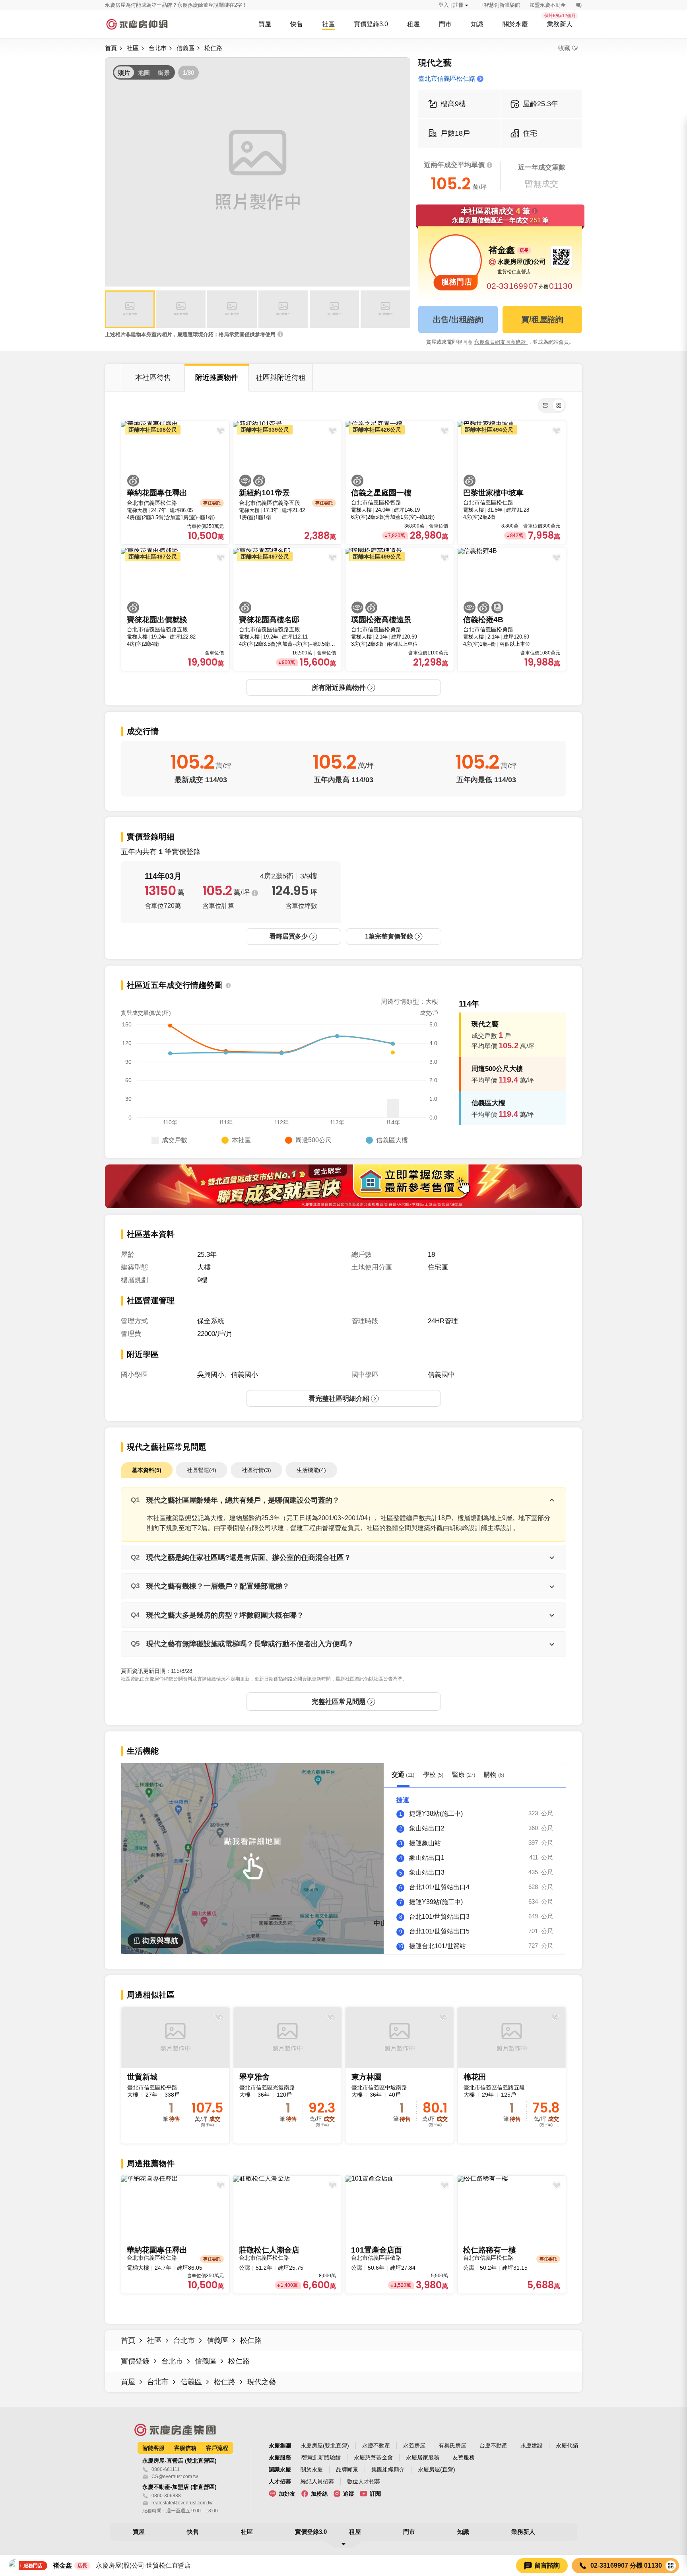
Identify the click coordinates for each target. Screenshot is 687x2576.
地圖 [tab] (144, 73)
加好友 (287, 2494)
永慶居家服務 (423, 2457)
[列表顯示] (545, 405)
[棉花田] (512, 2075)
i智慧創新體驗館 (321, 2457)
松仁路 (213, 48)
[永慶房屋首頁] (137, 24)
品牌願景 (347, 2469)
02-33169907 (512, 286)
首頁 (111, 48)
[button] (130, 309)
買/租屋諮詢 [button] (542, 319)
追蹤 (349, 2494)
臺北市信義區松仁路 (447, 79)
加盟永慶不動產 (548, 5)
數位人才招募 (364, 2481)
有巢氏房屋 (452, 2446)
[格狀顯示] (559, 405)
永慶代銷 (567, 2446)
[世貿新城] (175, 2075)
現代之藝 (262, 2382)
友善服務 (464, 2457)
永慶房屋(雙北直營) (325, 2446)
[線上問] (579, 5)
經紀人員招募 (317, 2481)
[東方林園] (400, 2075)
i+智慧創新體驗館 (500, 5)
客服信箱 (185, 2448)
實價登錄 (135, 2361)
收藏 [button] (564, 48)
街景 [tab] (164, 73)
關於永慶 (312, 2469)
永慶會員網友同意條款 (501, 342)
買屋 (128, 2382)
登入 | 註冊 (451, 5)
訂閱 (375, 2494)
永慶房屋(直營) (437, 2469)
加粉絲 (319, 2494)
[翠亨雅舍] (287, 2075)
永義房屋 (414, 2446)
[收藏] (218, 2017)
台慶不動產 (493, 2446)
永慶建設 (532, 2446)
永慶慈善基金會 (373, 2457)
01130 (561, 286)
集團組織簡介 (388, 2469)
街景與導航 (160, 1941)
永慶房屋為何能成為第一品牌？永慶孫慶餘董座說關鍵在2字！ (176, 5)
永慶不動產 (376, 2446)
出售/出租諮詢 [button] (458, 319)
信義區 (185, 48)
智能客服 (153, 2448)
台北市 (158, 48)
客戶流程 (217, 2448)
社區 (133, 48)
